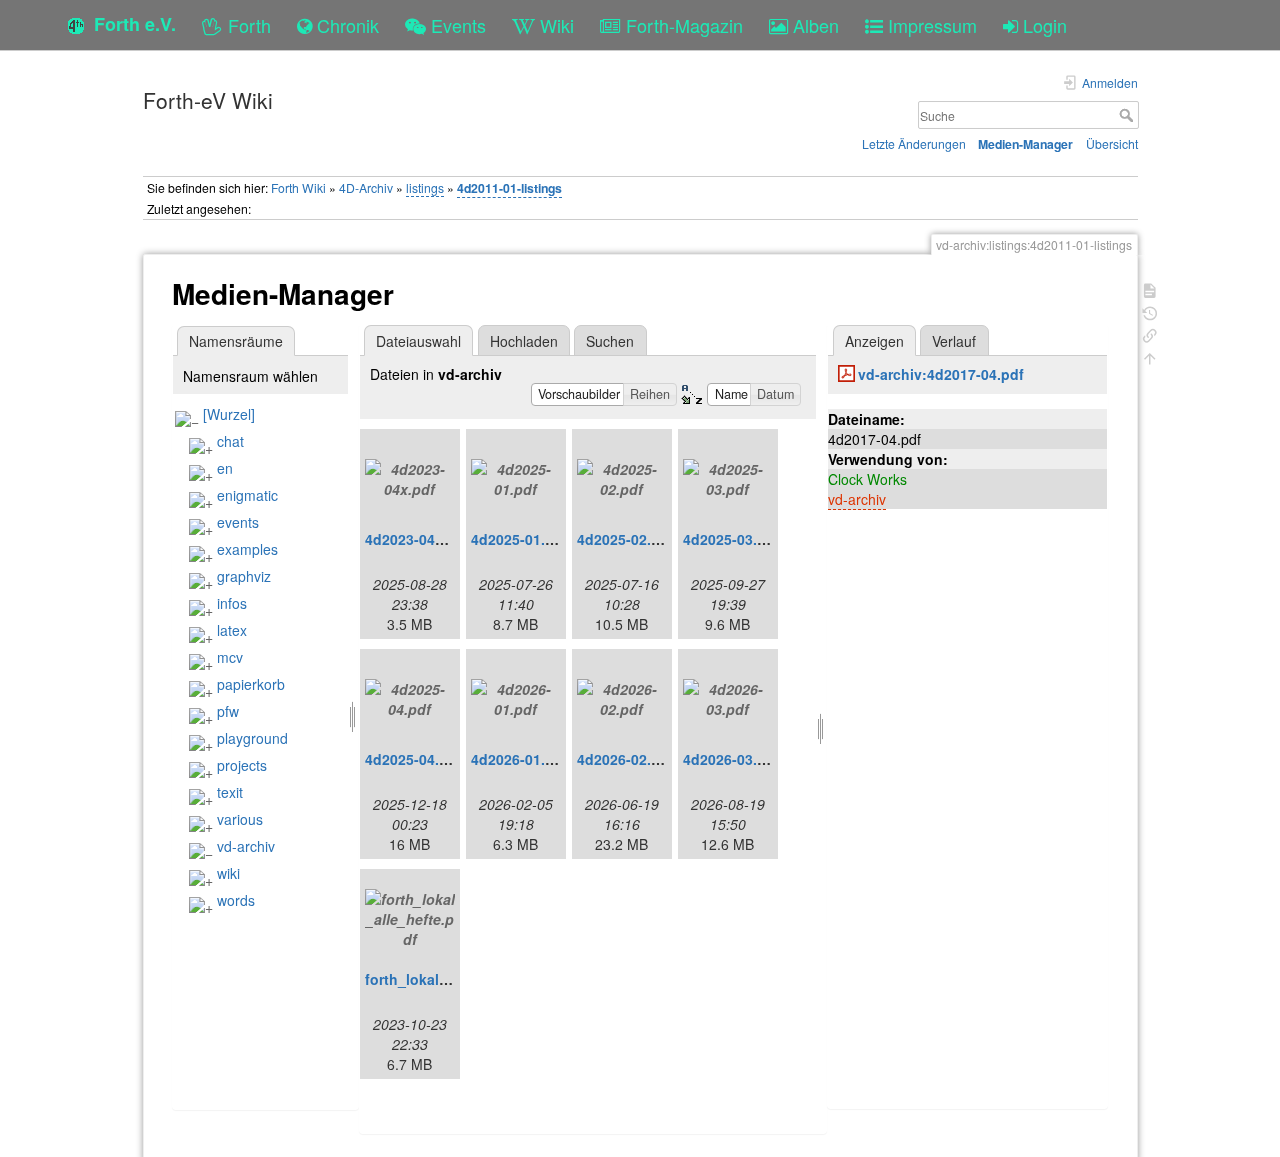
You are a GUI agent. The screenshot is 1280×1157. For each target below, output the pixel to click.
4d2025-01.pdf (519, 539)
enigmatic (247, 495)
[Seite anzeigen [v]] (1150, 288)
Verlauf (954, 341)
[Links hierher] (1150, 333)
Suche (1128, 115)
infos (232, 603)
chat (230, 441)
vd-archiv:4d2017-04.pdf (941, 374)
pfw (228, 711)
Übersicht (1112, 143)
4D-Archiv (366, 187)
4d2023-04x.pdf (417, 539)
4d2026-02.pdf (625, 759)
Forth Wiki (298, 187)
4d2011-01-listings (509, 188)
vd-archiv (246, 846)
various (240, 819)
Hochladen (524, 341)
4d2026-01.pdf (519, 759)
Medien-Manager (1025, 144)
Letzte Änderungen (914, 143)
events (238, 522)
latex (232, 630)
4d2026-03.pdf (731, 759)
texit (230, 792)
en (225, 468)
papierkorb (251, 684)
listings (425, 187)
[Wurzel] (229, 414)
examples (247, 549)
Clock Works (867, 479)
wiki (228, 873)
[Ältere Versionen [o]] (1150, 311)
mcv (230, 657)
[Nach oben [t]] (1150, 356)
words (236, 900)
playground (252, 738)
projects (242, 765)
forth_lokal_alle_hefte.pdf (453, 979)
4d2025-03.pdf (731, 539)
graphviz (244, 576)
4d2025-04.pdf (413, 759)
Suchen (610, 341)
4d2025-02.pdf (625, 539)
